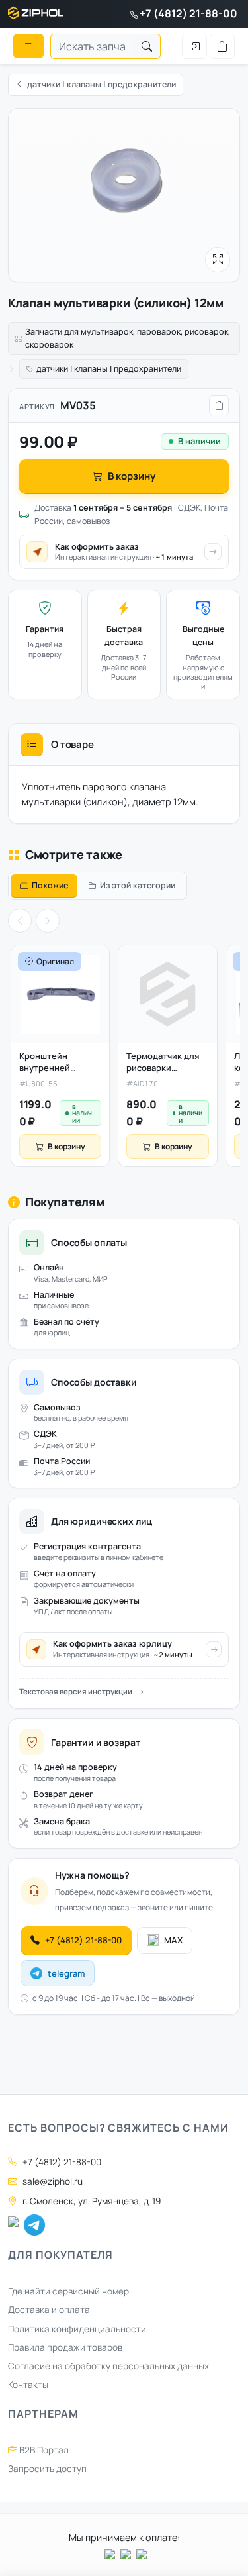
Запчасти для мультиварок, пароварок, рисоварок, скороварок (128, 338)
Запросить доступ (47, 2469)
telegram (66, 1973)
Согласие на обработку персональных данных (108, 2366)
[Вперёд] (48, 921)
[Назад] (20, 921)
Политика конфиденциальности (77, 2329)
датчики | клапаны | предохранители (109, 369)
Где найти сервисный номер (68, 2291)
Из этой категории (138, 885)
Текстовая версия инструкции (76, 1691)
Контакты (28, 2385)
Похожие (50, 885)
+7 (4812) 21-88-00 (188, 13)
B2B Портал (43, 2450)
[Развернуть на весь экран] (218, 260)
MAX (173, 1940)
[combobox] (92, 46)
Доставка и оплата (49, 2310)
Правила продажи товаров (65, 2347)
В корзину (132, 476)
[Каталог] (28, 46)
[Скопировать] (219, 405)
